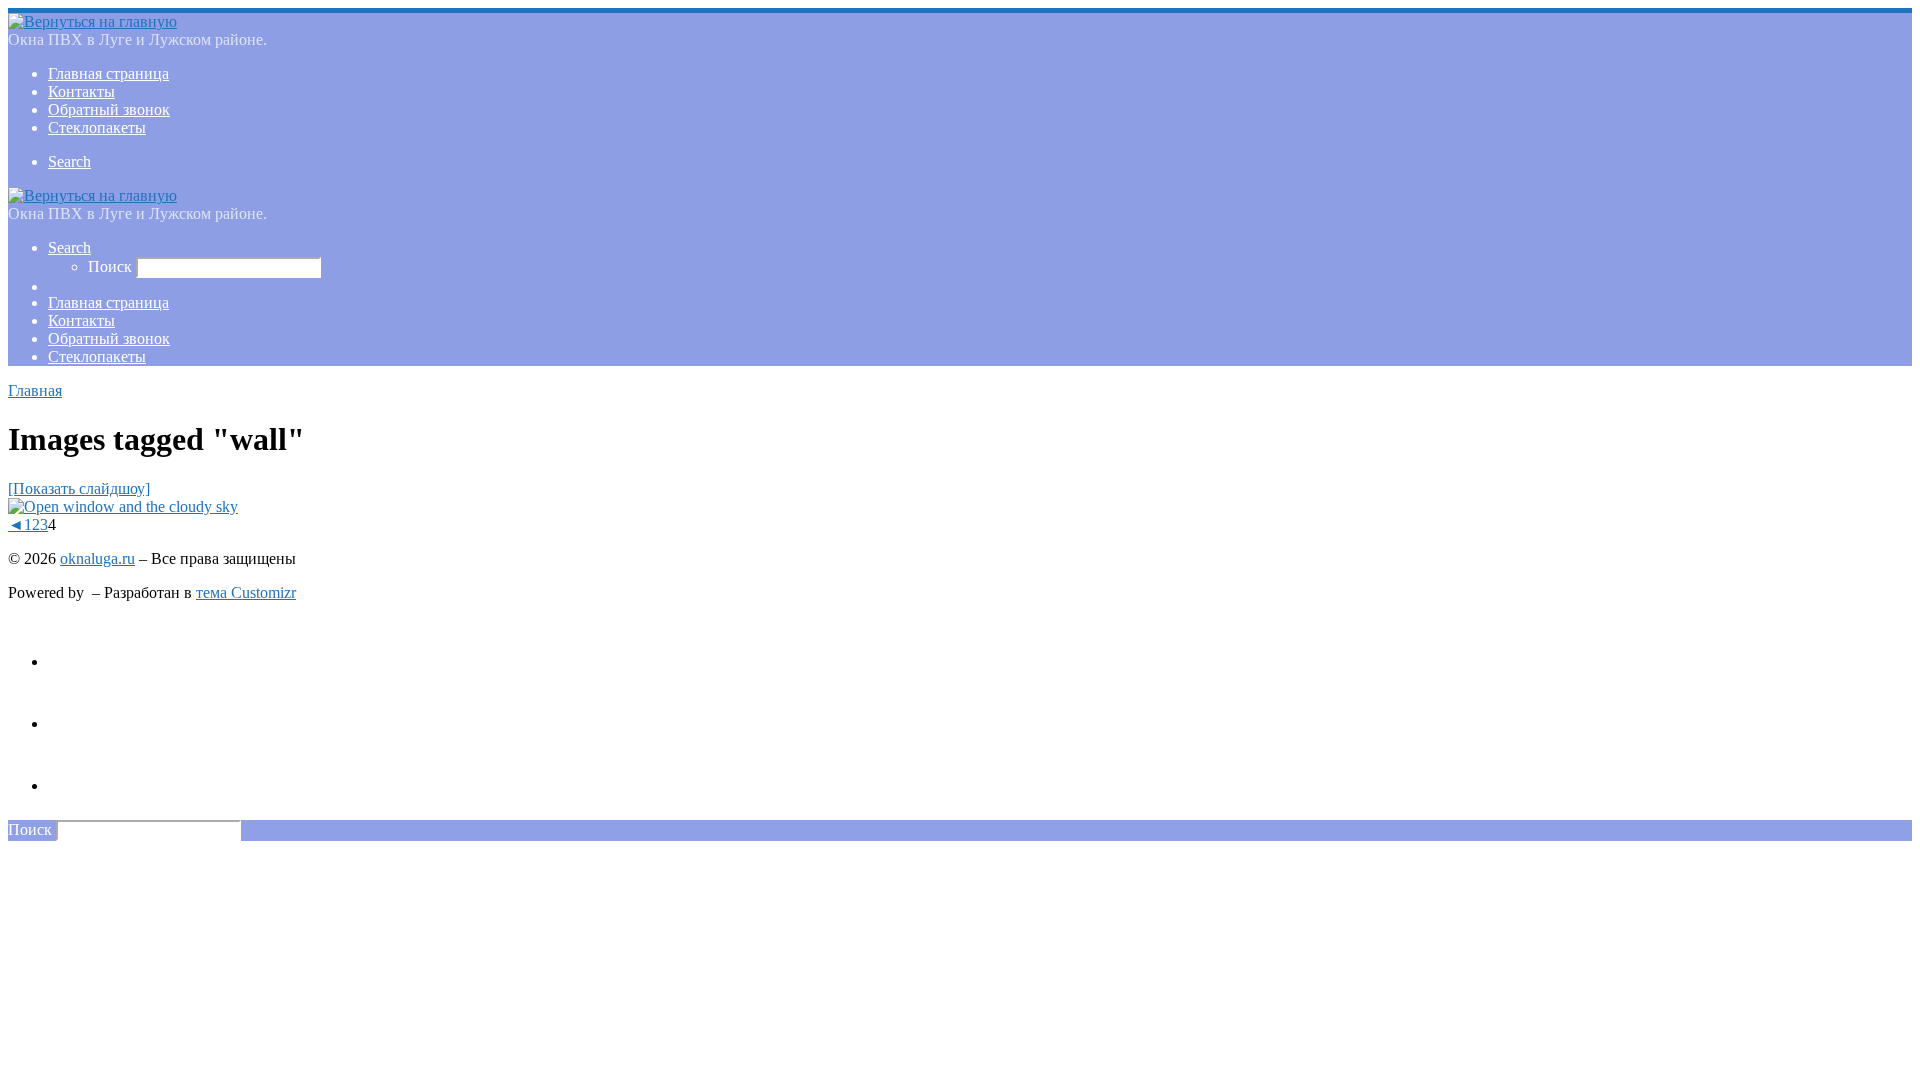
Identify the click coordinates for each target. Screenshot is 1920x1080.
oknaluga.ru (97, 558)
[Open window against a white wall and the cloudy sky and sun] (123, 506)
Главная (35, 390)
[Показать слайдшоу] (79, 488)
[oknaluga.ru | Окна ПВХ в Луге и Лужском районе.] (92, 21)
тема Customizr (246, 592)
